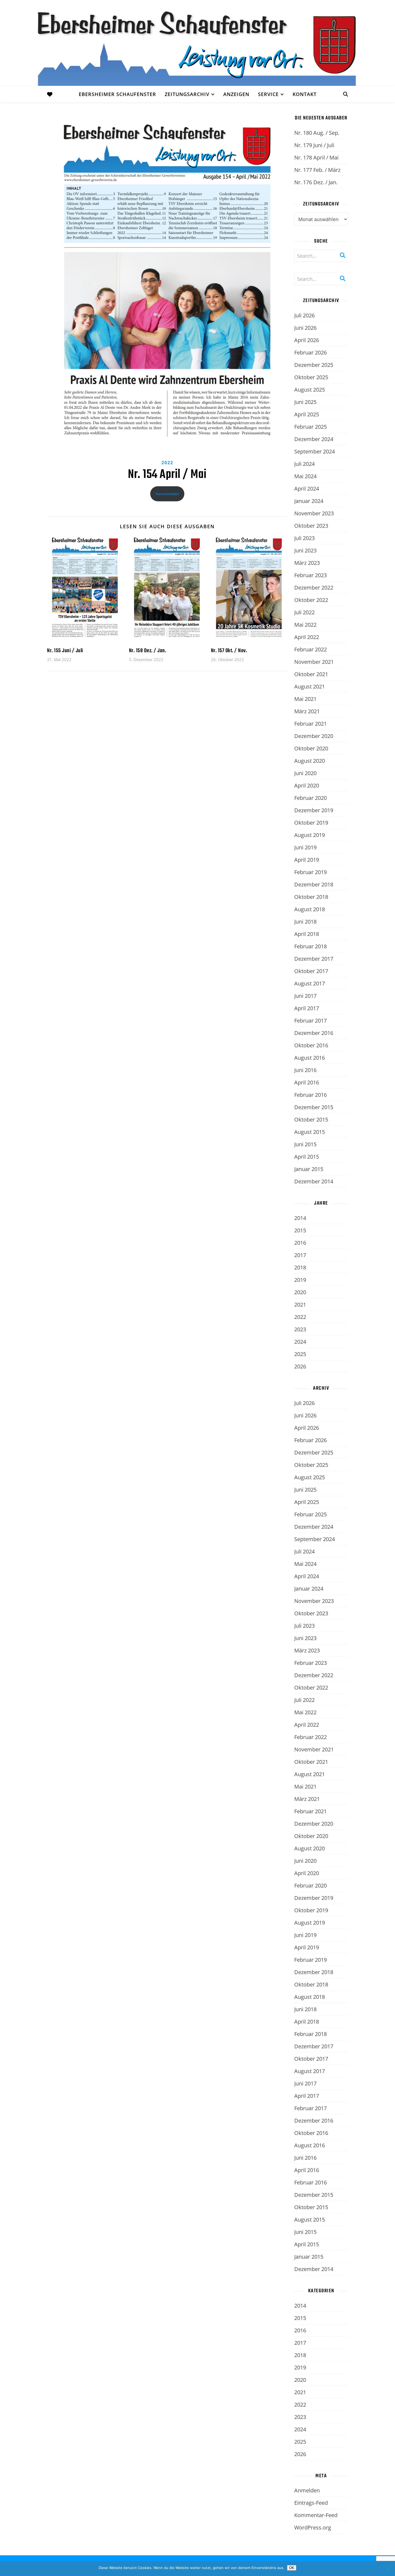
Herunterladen (167, 494)
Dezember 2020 (314, 736)
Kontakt (305, 94)
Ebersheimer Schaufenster (117, 94)
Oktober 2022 (311, 600)
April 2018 (307, 934)
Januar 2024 (309, 501)
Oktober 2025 (311, 377)
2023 (300, 1329)
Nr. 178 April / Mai (316, 157)
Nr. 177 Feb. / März (317, 170)
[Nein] (388, 2568)
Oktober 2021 (311, 674)
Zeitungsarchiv (187, 94)
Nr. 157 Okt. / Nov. (229, 651)
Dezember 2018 (314, 884)
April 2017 (307, 1008)
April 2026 (307, 340)
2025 (300, 1354)
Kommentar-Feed (316, 2515)
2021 (300, 1305)
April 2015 (307, 1157)
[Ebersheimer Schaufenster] (198, 43)
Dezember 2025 (314, 365)
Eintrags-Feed (311, 2503)
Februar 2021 (310, 724)
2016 (300, 1243)
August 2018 (310, 909)
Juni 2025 (305, 402)
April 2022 (307, 637)
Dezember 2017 (314, 959)
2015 (300, 1230)
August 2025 (310, 390)
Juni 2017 (305, 996)
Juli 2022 (304, 612)
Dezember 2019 (314, 810)
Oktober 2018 (311, 897)
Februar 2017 (310, 1021)
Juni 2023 (305, 550)
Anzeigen (236, 94)
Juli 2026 (304, 315)
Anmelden (307, 2490)
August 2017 (310, 983)
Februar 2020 (310, 798)
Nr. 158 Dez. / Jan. (148, 651)
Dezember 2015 (314, 1107)
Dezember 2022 (314, 588)
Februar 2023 (310, 575)
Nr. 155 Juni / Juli (65, 651)
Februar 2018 (310, 946)
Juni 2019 (305, 847)
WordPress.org (313, 2527)
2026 (300, 1366)
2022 (167, 463)
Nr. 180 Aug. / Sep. (317, 133)
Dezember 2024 (314, 439)
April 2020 (307, 785)
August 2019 (310, 835)
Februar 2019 (310, 872)
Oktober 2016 (311, 1045)
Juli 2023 (304, 538)
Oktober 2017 (311, 971)
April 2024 (307, 489)
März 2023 (307, 563)
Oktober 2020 (311, 748)
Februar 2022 (310, 649)
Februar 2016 (310, 1095)
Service (268, 94)
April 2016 (307, 1082)
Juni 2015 (305, 1144)
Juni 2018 (305, 922)
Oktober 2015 (311, 1120)
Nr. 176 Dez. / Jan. (316, 182)
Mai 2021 (305, 699)
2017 (300, 1255)
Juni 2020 (305, 773)
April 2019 (307, 860)
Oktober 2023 (311, 526)
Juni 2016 (305, 1070)
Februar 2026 (310, 352)
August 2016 (310, 1058)
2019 (300, 1280)
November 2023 (314, 513)
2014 (300, 1218)
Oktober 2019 (311, 823)
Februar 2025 (310, 427)
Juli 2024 (304, 464)
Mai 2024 (305, 476)
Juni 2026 (305, 328)
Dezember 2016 (314, 1033)
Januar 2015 (309, 1169)
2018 (300, 1267)
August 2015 (310, 1132)
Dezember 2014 (314, 1181)
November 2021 (314, 662)
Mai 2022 (305, 625)
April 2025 (307, 414)
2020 (300, 1292)
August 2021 (310, 686)
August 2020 (310, 761)
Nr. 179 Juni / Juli (314, 145)
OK (292, 2568)
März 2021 (307, 711)
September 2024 (315, 451)
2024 (300, 1342)
